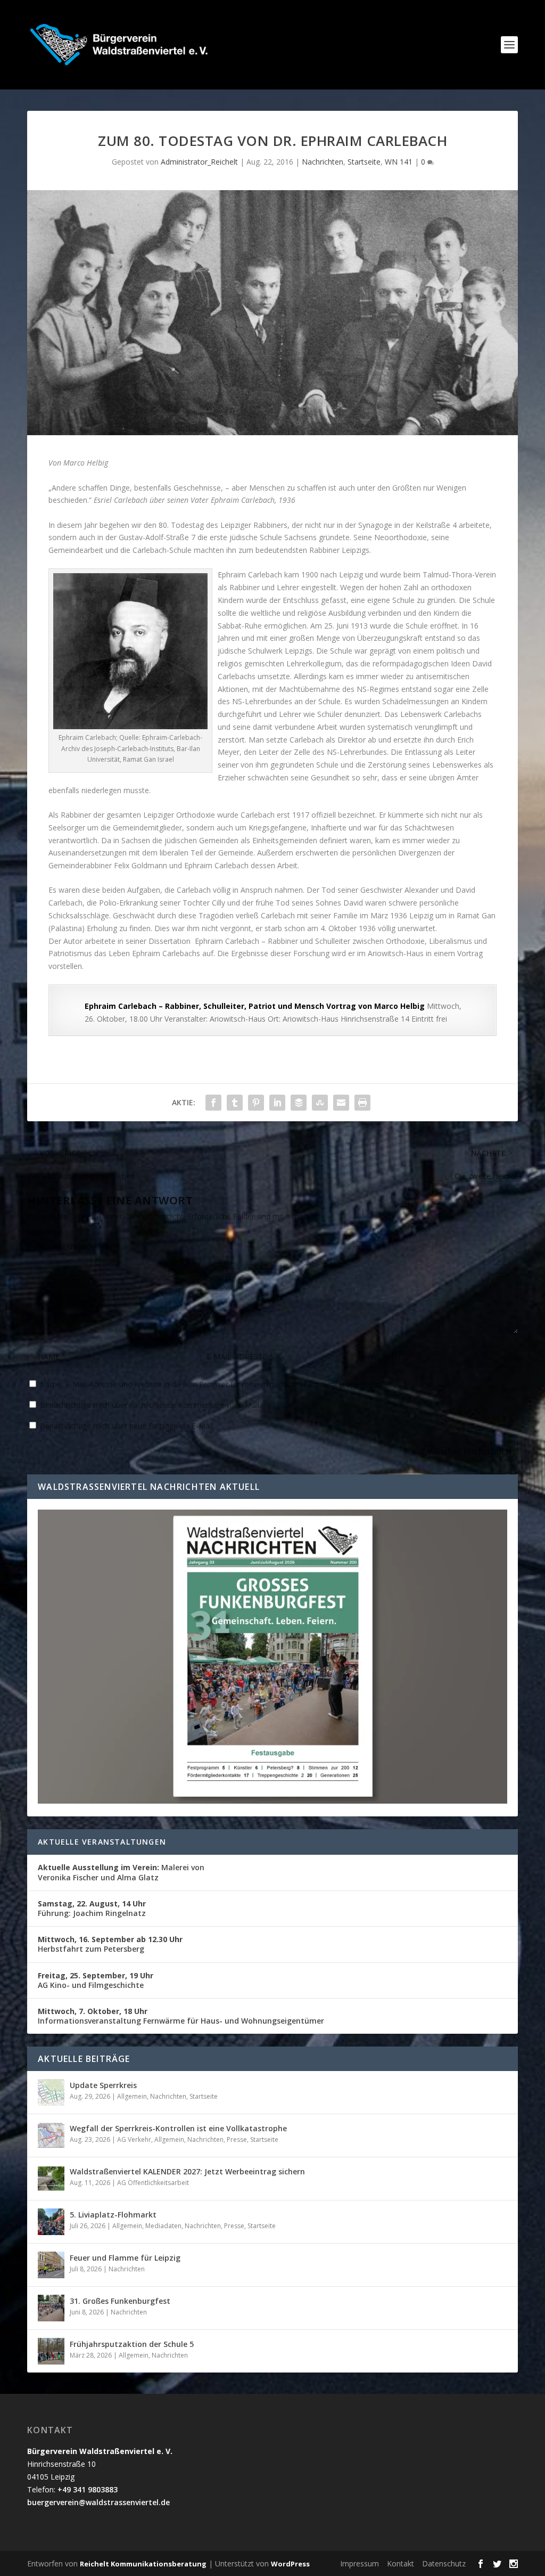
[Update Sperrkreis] (51, 2092)
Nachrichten (323, 162)
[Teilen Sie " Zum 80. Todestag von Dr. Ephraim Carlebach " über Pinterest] (256, 1103)
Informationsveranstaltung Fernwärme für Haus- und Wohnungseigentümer (181, 2016)
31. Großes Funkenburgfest (120, 2301)
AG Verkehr (134, 2139)
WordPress (290, 2564)
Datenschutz (444, 2563)
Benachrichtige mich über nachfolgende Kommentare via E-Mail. (150, 1405)
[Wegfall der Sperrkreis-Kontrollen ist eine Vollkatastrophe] (51, 2135)
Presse (237, 2139)
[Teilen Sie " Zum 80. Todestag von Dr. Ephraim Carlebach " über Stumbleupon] (320, 1103)
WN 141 (399, 162)
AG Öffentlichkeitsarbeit (153, 2183)
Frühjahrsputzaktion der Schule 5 (132, 2344)
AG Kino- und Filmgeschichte (96, 1980)
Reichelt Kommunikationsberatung (143, 2564)
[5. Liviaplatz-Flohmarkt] (51, 2222)
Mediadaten (163, 2226)
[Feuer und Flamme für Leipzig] (51, 2265)
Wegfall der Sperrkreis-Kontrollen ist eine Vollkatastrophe (178, 2128)
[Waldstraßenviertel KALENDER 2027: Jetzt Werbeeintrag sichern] (51, 2179)
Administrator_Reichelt (199, 162)
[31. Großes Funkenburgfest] (51, 2308)
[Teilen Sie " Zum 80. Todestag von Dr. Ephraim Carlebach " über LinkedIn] (277, 1103)
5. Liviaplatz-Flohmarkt (113, 2215)
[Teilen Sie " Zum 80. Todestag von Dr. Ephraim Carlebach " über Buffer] (299, 1103)
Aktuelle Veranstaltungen (102, 1842)
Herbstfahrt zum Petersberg (110, 1944)
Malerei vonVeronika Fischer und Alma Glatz (121, 1872)
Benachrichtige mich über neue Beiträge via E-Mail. (127, 1426)
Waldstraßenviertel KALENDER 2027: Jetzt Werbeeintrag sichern (187, 2171)
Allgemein (132, 2096)
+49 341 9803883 (88, 2489)
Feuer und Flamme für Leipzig (125, 2258)
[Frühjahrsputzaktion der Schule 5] (51, 2351)
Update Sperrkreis (103, 2085)
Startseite (364, 162)
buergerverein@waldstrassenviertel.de (98, 2502)
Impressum (360, 2563)
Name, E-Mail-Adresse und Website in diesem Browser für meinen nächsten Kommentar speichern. (211, 1384)
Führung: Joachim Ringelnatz (92, 1908)
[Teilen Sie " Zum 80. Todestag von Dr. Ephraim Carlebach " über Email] (341, 1103)
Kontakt (401, 2563)
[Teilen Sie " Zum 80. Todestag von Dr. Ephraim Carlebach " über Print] (362, 1103)
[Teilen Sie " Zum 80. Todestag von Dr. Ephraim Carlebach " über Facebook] (213, 1103)
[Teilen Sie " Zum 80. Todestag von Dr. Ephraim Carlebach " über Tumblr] (235, 1103)
